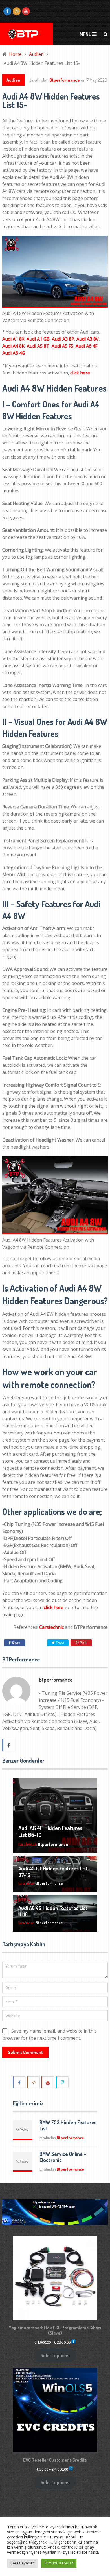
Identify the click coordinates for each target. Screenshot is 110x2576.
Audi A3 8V (88, 339)
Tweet (60, 1643)
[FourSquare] (63, 2082)
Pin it (83, 1643)
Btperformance (65, 80)
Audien (13, 80)
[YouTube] (48, 2082)
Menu (85, 34)
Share (16, 1643)
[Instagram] (34, 2082)
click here (80, 373)
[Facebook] (19, 2082)
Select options (55, 2355)
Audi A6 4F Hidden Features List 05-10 (50, 1831)
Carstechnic (51, 1627)
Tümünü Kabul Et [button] (59, 2563)
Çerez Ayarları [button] (23, 2563)
